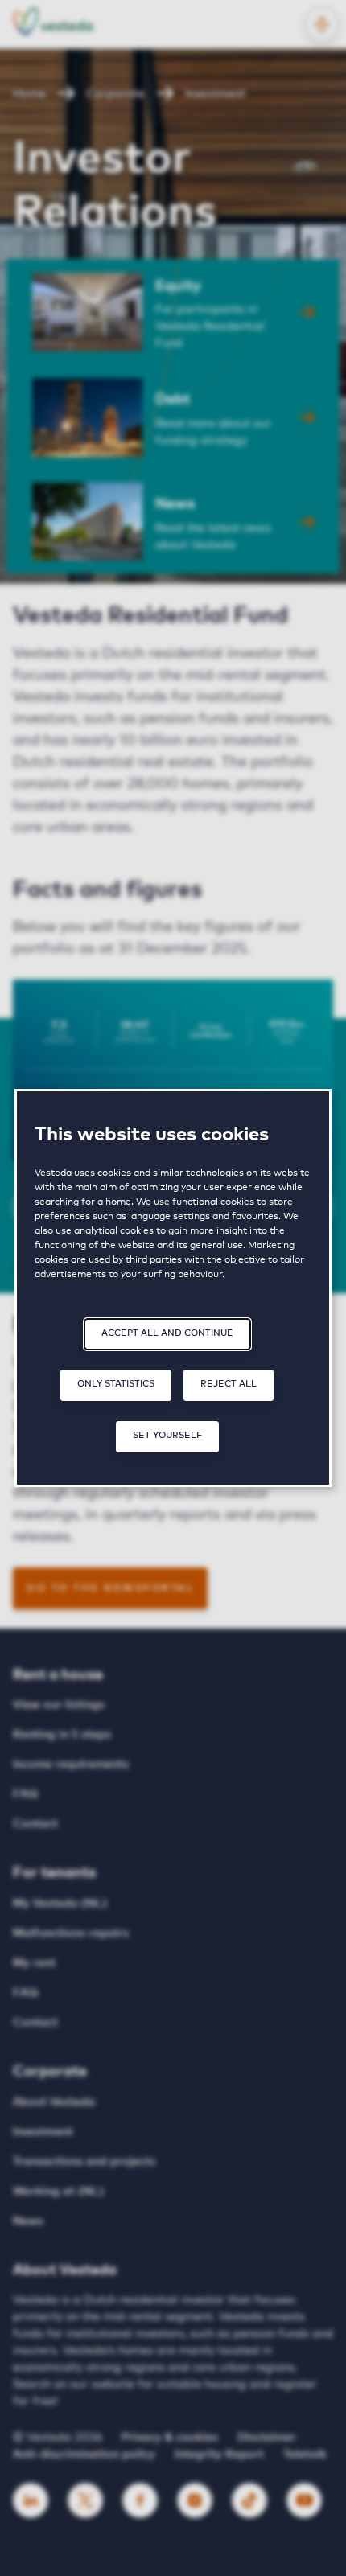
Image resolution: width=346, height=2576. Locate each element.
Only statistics (116, 1384)
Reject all (229, 1384)
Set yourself (167, 1435)
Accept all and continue (167, 1333)
